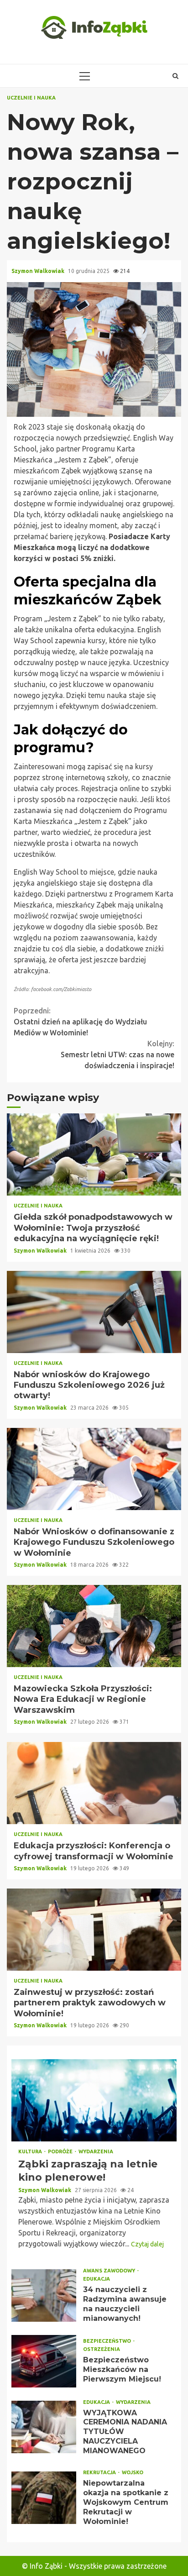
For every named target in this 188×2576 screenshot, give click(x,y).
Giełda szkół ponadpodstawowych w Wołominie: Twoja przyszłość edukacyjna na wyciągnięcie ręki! (94, 1154)
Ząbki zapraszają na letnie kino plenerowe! (94, 2100)
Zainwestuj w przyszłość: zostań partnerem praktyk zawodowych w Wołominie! (94, 1930)
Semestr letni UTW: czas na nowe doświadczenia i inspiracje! (117, 1055)
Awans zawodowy (110, 2271)
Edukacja (97, 2279)
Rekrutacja (100, 2473)
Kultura (31, 2152)
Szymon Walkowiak (39, 271)
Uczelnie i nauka (31, 98)
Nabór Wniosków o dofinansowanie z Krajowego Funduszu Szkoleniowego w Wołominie (94, 1469)
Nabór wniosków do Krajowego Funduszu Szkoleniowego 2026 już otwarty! (94, 1312)
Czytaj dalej (147, 2244)
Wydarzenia (96, 2152)
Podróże (61, 2152)
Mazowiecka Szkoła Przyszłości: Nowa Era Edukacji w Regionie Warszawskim (94, 1626)
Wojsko (133, 2473)
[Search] (175, 76)
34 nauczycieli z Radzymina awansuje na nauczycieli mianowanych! (44, 2295)
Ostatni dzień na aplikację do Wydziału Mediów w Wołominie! (80, 1022)
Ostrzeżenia (102, 2349)
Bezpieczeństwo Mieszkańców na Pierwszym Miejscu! (44, 2361)
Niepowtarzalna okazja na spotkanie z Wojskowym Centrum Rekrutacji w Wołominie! (44, 2498)
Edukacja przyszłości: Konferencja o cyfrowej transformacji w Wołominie (94, 1783)
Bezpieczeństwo (108, 2341)
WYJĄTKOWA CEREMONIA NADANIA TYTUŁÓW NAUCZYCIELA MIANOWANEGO (44, 2427)
